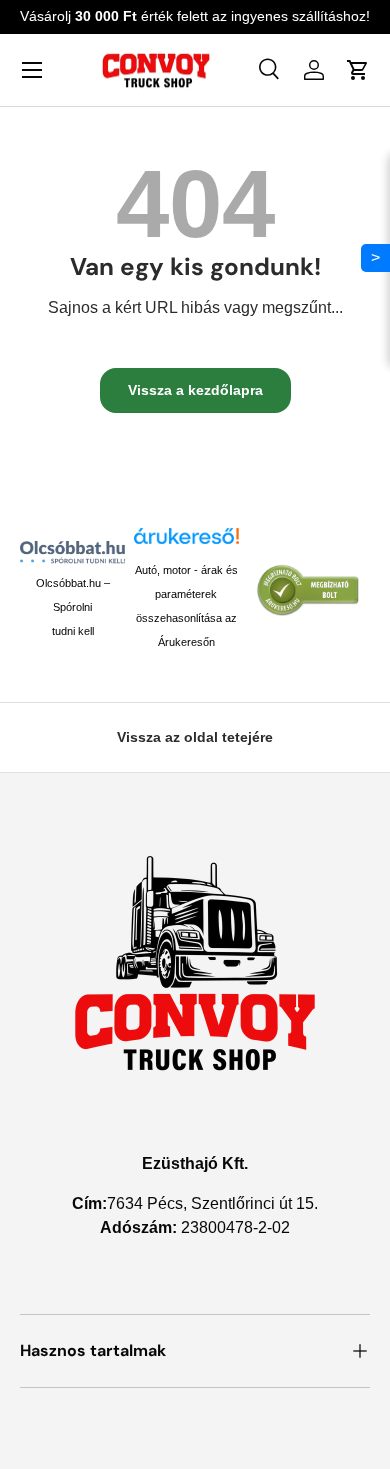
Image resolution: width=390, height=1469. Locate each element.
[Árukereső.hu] (186, 542)
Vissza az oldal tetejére (195, 737)
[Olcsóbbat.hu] (72, 552)
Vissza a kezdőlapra (195, 390)
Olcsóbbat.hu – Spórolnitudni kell (73, 607)
